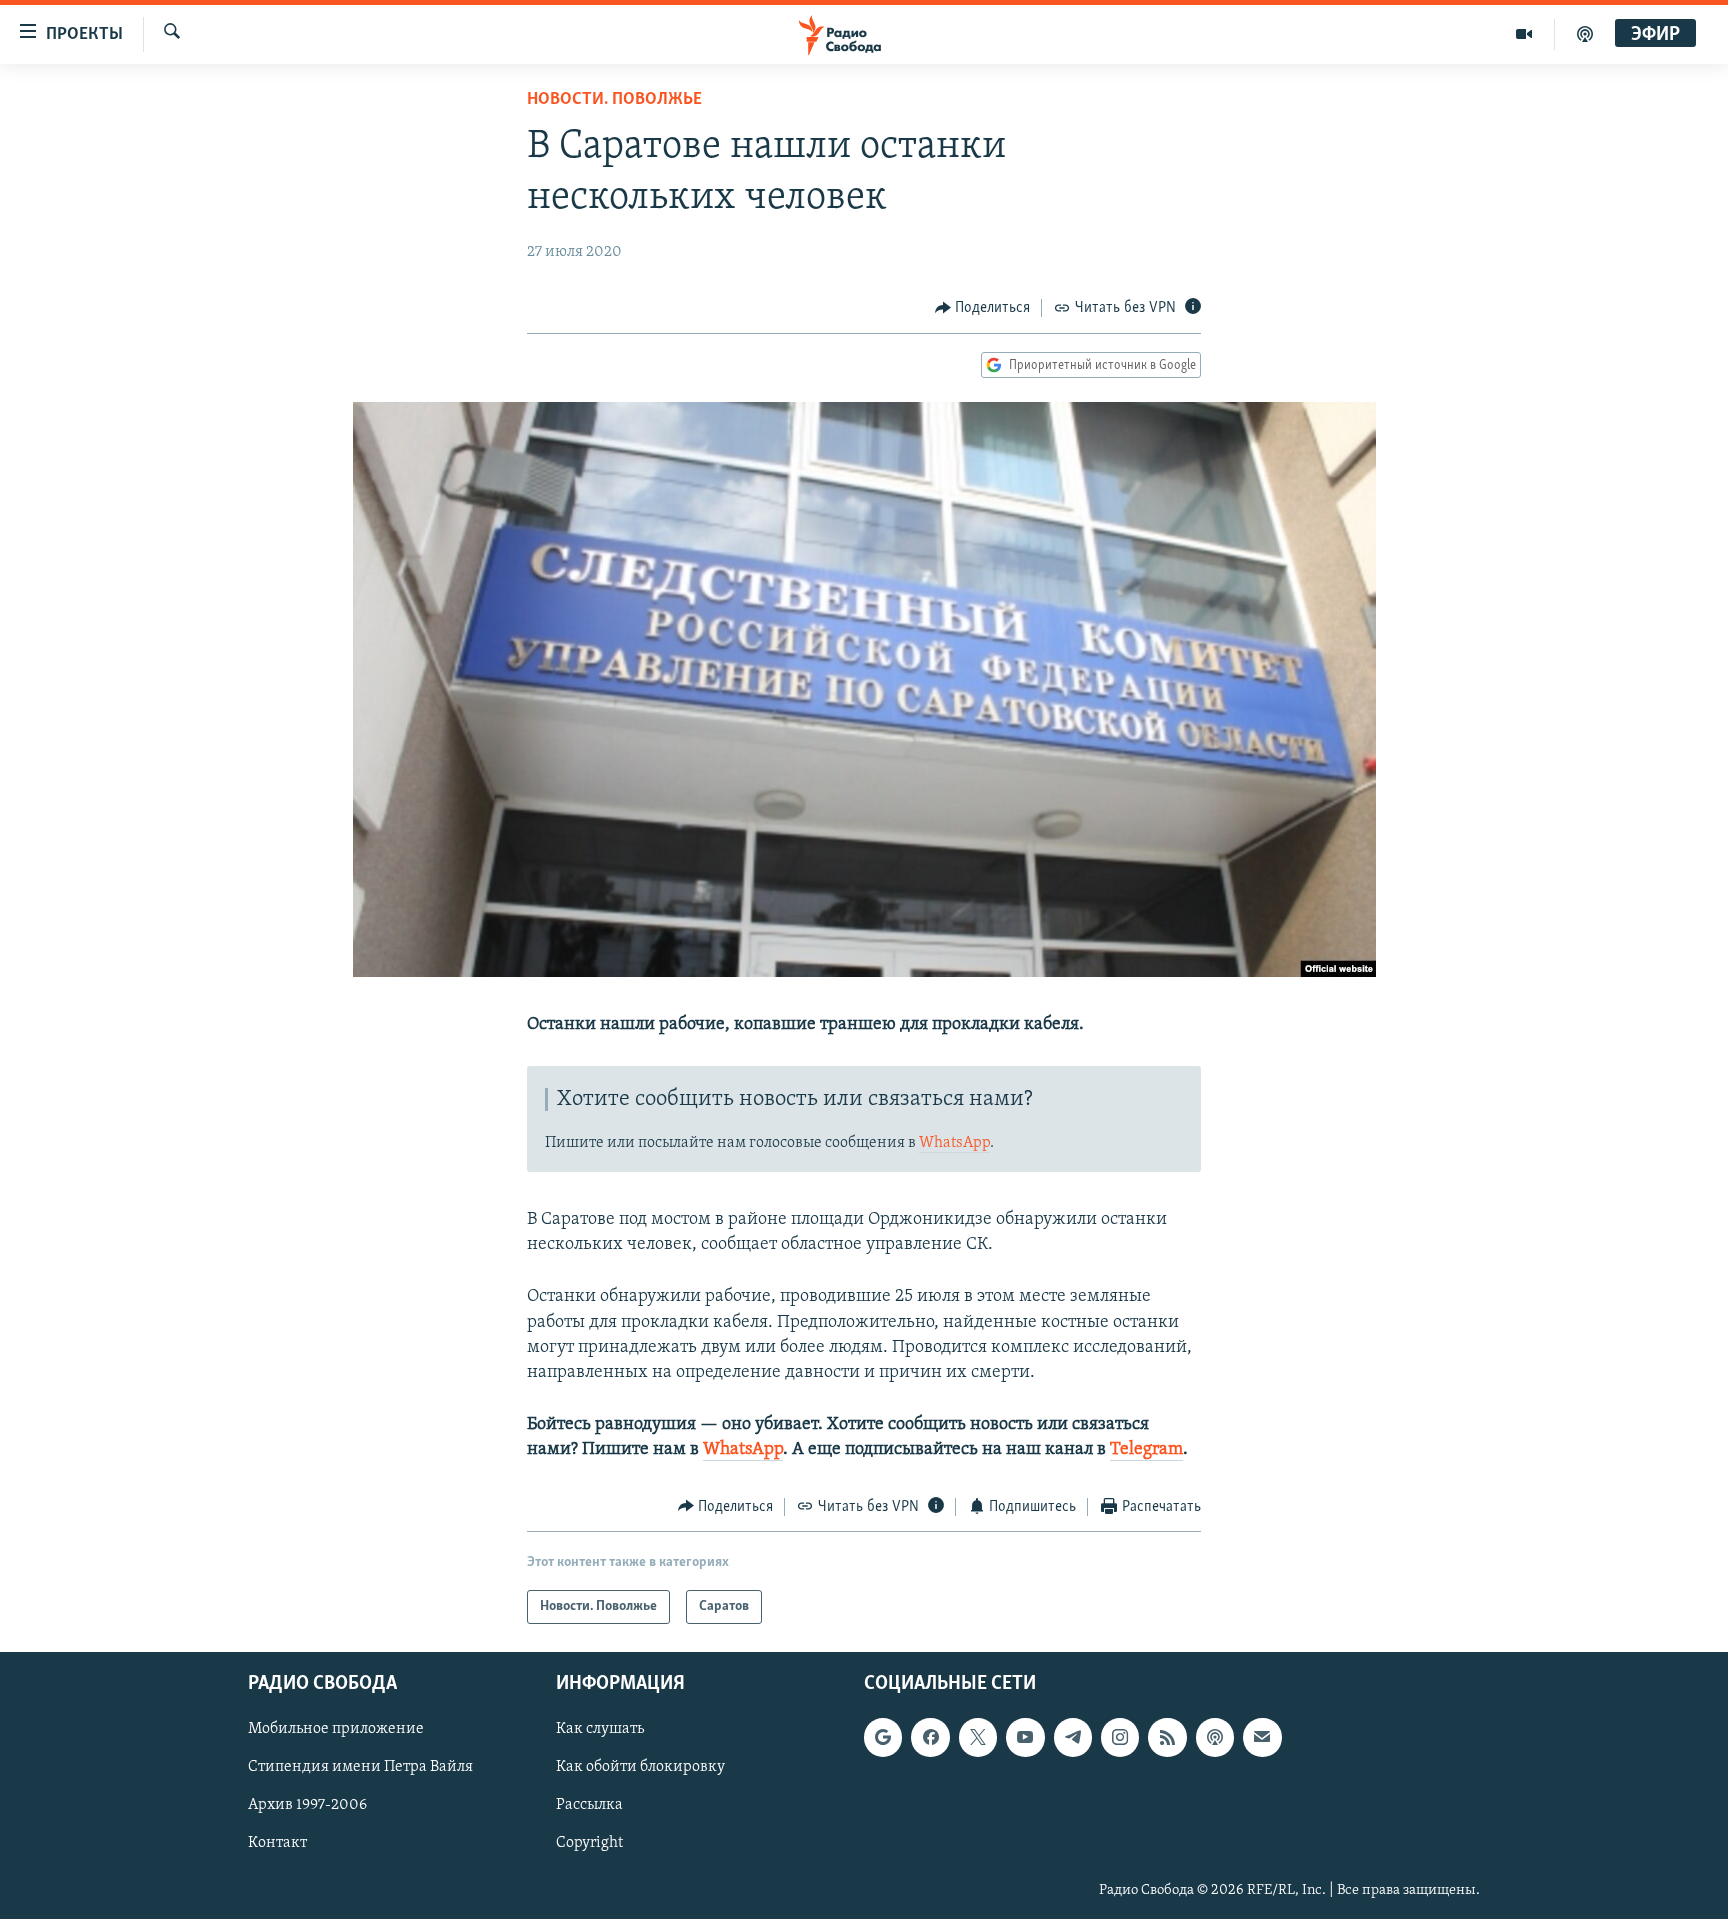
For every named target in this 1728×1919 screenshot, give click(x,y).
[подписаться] (1262, 1737)
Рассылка (589, 1806)
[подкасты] (1585, 34)
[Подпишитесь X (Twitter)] (978, 1737)
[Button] (983, 308)
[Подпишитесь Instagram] (1120, 1737)
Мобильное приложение (336, 1729)
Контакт (277, 1844)
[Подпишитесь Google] (883, 1737)
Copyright (589, 1844)
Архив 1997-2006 (307, 1806)
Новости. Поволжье (614, 100)
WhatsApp (954, 1143)
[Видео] (1524, 34)
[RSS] (1167, 1737)
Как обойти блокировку (640, 1768)
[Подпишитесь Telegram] (1073, 1737)
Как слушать (600, 1729)
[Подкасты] (1215, 1737)
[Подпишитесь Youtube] (1025, 1737)
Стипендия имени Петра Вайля (360, 1768)
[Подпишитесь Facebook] (930, 1737)
